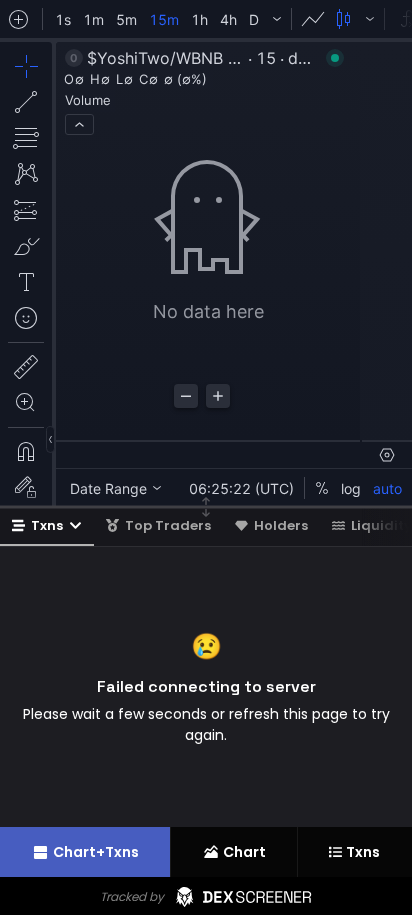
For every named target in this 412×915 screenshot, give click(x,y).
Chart (244, 852)
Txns (47, 525)
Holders (281, 525)
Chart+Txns (96, 852)
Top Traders (168, 525)
